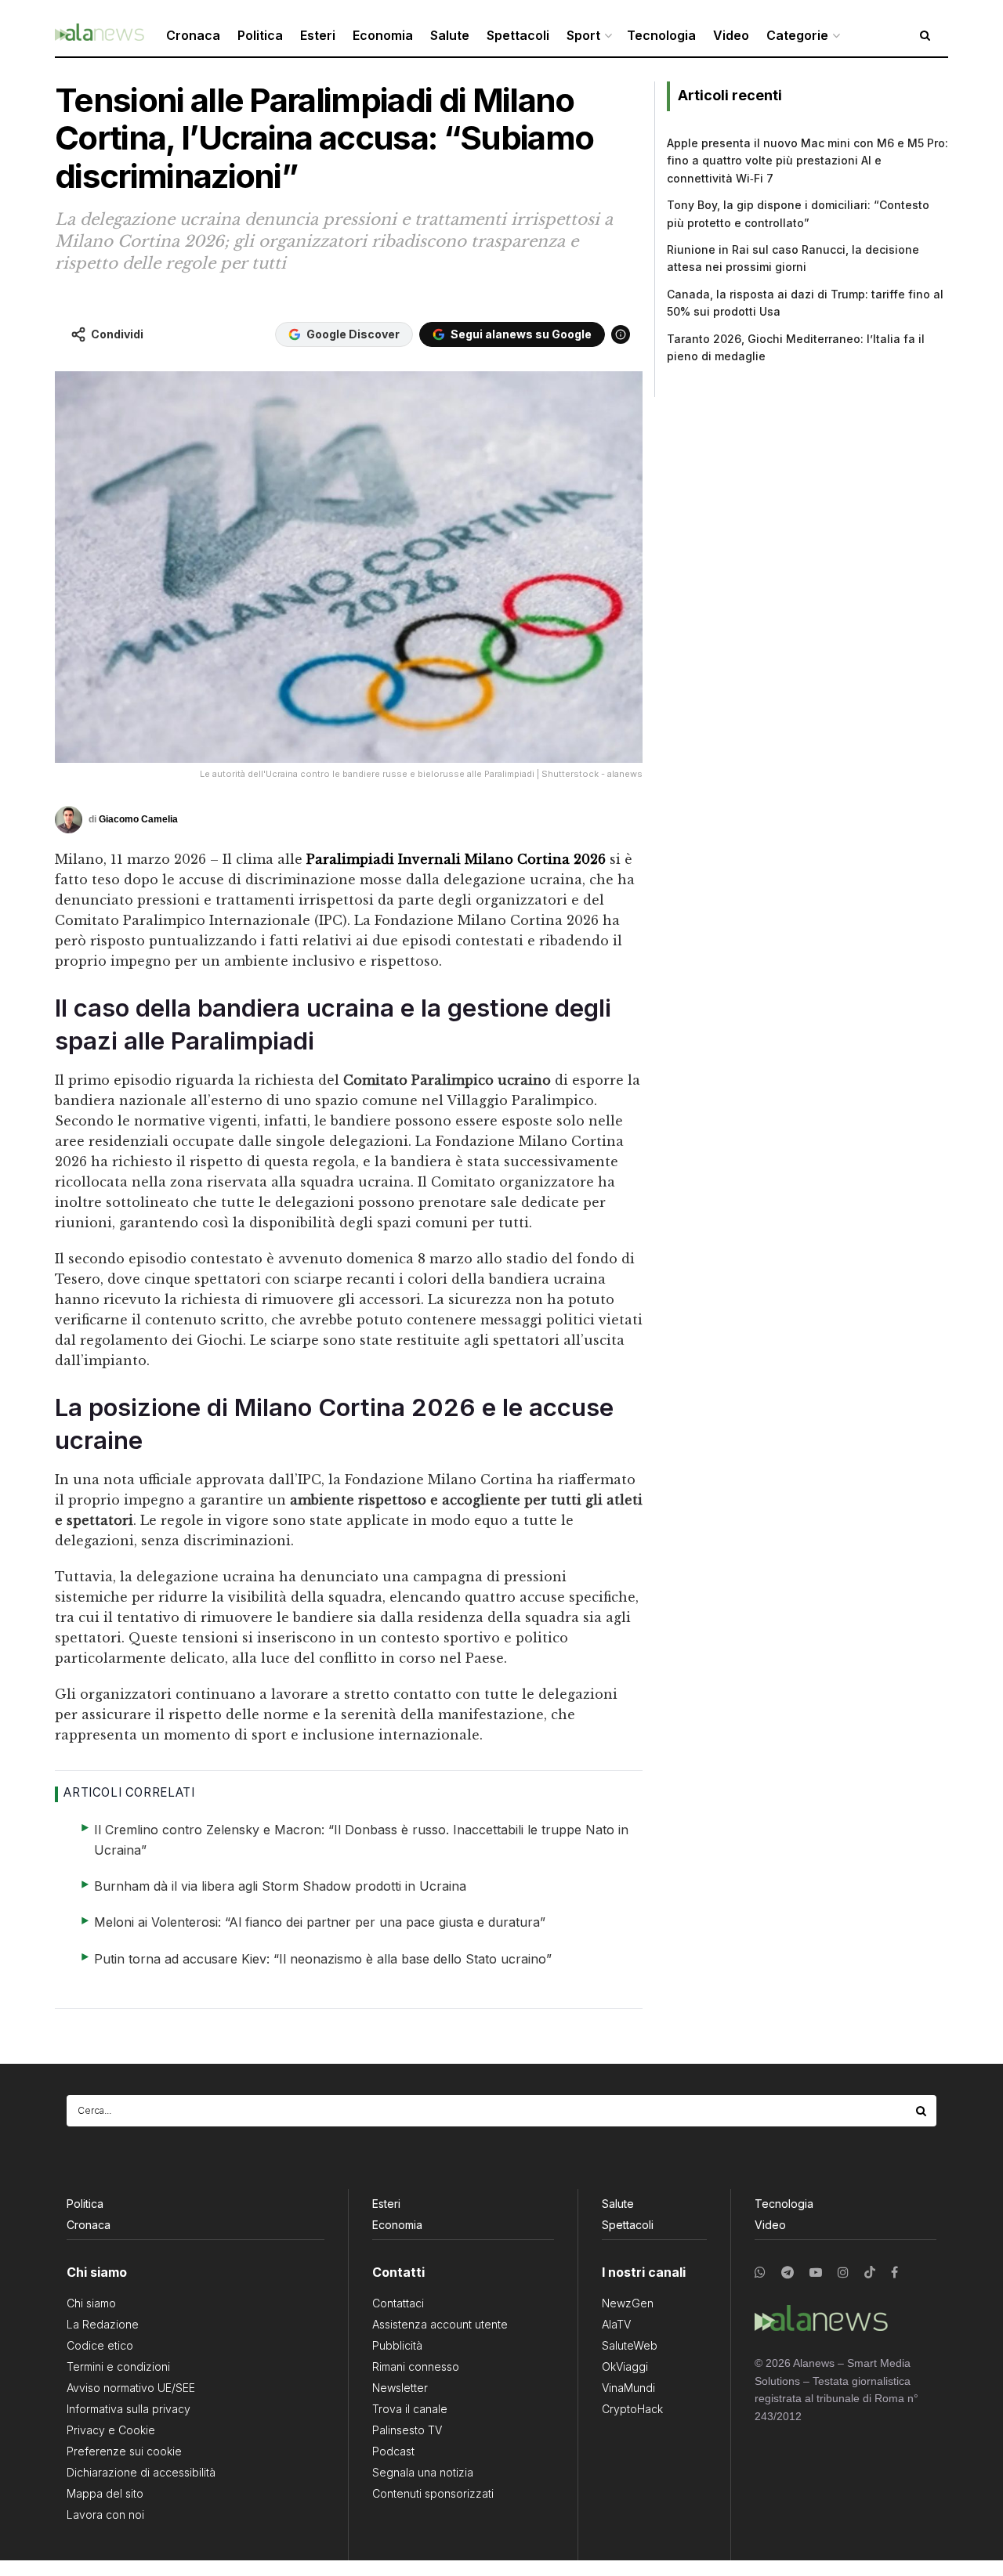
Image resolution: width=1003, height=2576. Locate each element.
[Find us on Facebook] (894, 2273)
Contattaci (398, 2303)
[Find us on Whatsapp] (760, 2273)
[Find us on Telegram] (788, 2273)
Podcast (393, 2451)
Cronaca (193, 35)
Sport (583, 35)
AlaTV (616, 2324)
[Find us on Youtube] (816, 2273)
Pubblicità (397, 2345)
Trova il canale (410, 2409)
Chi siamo (91, 2303)
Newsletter (400, 2388)
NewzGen (628, 2303)
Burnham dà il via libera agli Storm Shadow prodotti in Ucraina (280, 1886)
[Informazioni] (621, 334)
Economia (383, 35)
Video (731, 35)
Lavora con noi (105, 2515)
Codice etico (100, 2345)
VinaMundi (628, 2388)
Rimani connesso (416, 2366)
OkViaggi (625, 2366)
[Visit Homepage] (100, 36)
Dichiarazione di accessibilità (141, 2472)
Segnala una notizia (423, 2472)
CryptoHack (632, 2409)
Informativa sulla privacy (129, 2409)
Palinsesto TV (407, 2430)
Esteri (318, 35)
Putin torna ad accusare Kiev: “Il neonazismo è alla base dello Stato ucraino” (323, 1959)
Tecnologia (661, 35)
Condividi (117, 334)
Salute (450, 35)
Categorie (797, 35)
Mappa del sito (105, 2493)
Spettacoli (518, 35)
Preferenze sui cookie (124, 2451)
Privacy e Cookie (111, 2430)
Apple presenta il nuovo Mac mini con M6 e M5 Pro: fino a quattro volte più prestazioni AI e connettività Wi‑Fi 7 (807, 161)
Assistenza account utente (440, 2324)
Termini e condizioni (118, 2366)
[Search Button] (922, 2111)
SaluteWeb (630, 2345)
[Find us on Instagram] (843, 2273)
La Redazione (103, 2324)
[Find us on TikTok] (870, 2273)
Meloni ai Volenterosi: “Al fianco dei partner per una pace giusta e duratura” (320, 1922)
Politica (260, 35)
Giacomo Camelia (138, 819)
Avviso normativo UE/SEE (131, 2388)
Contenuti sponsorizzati (433, 2493)
